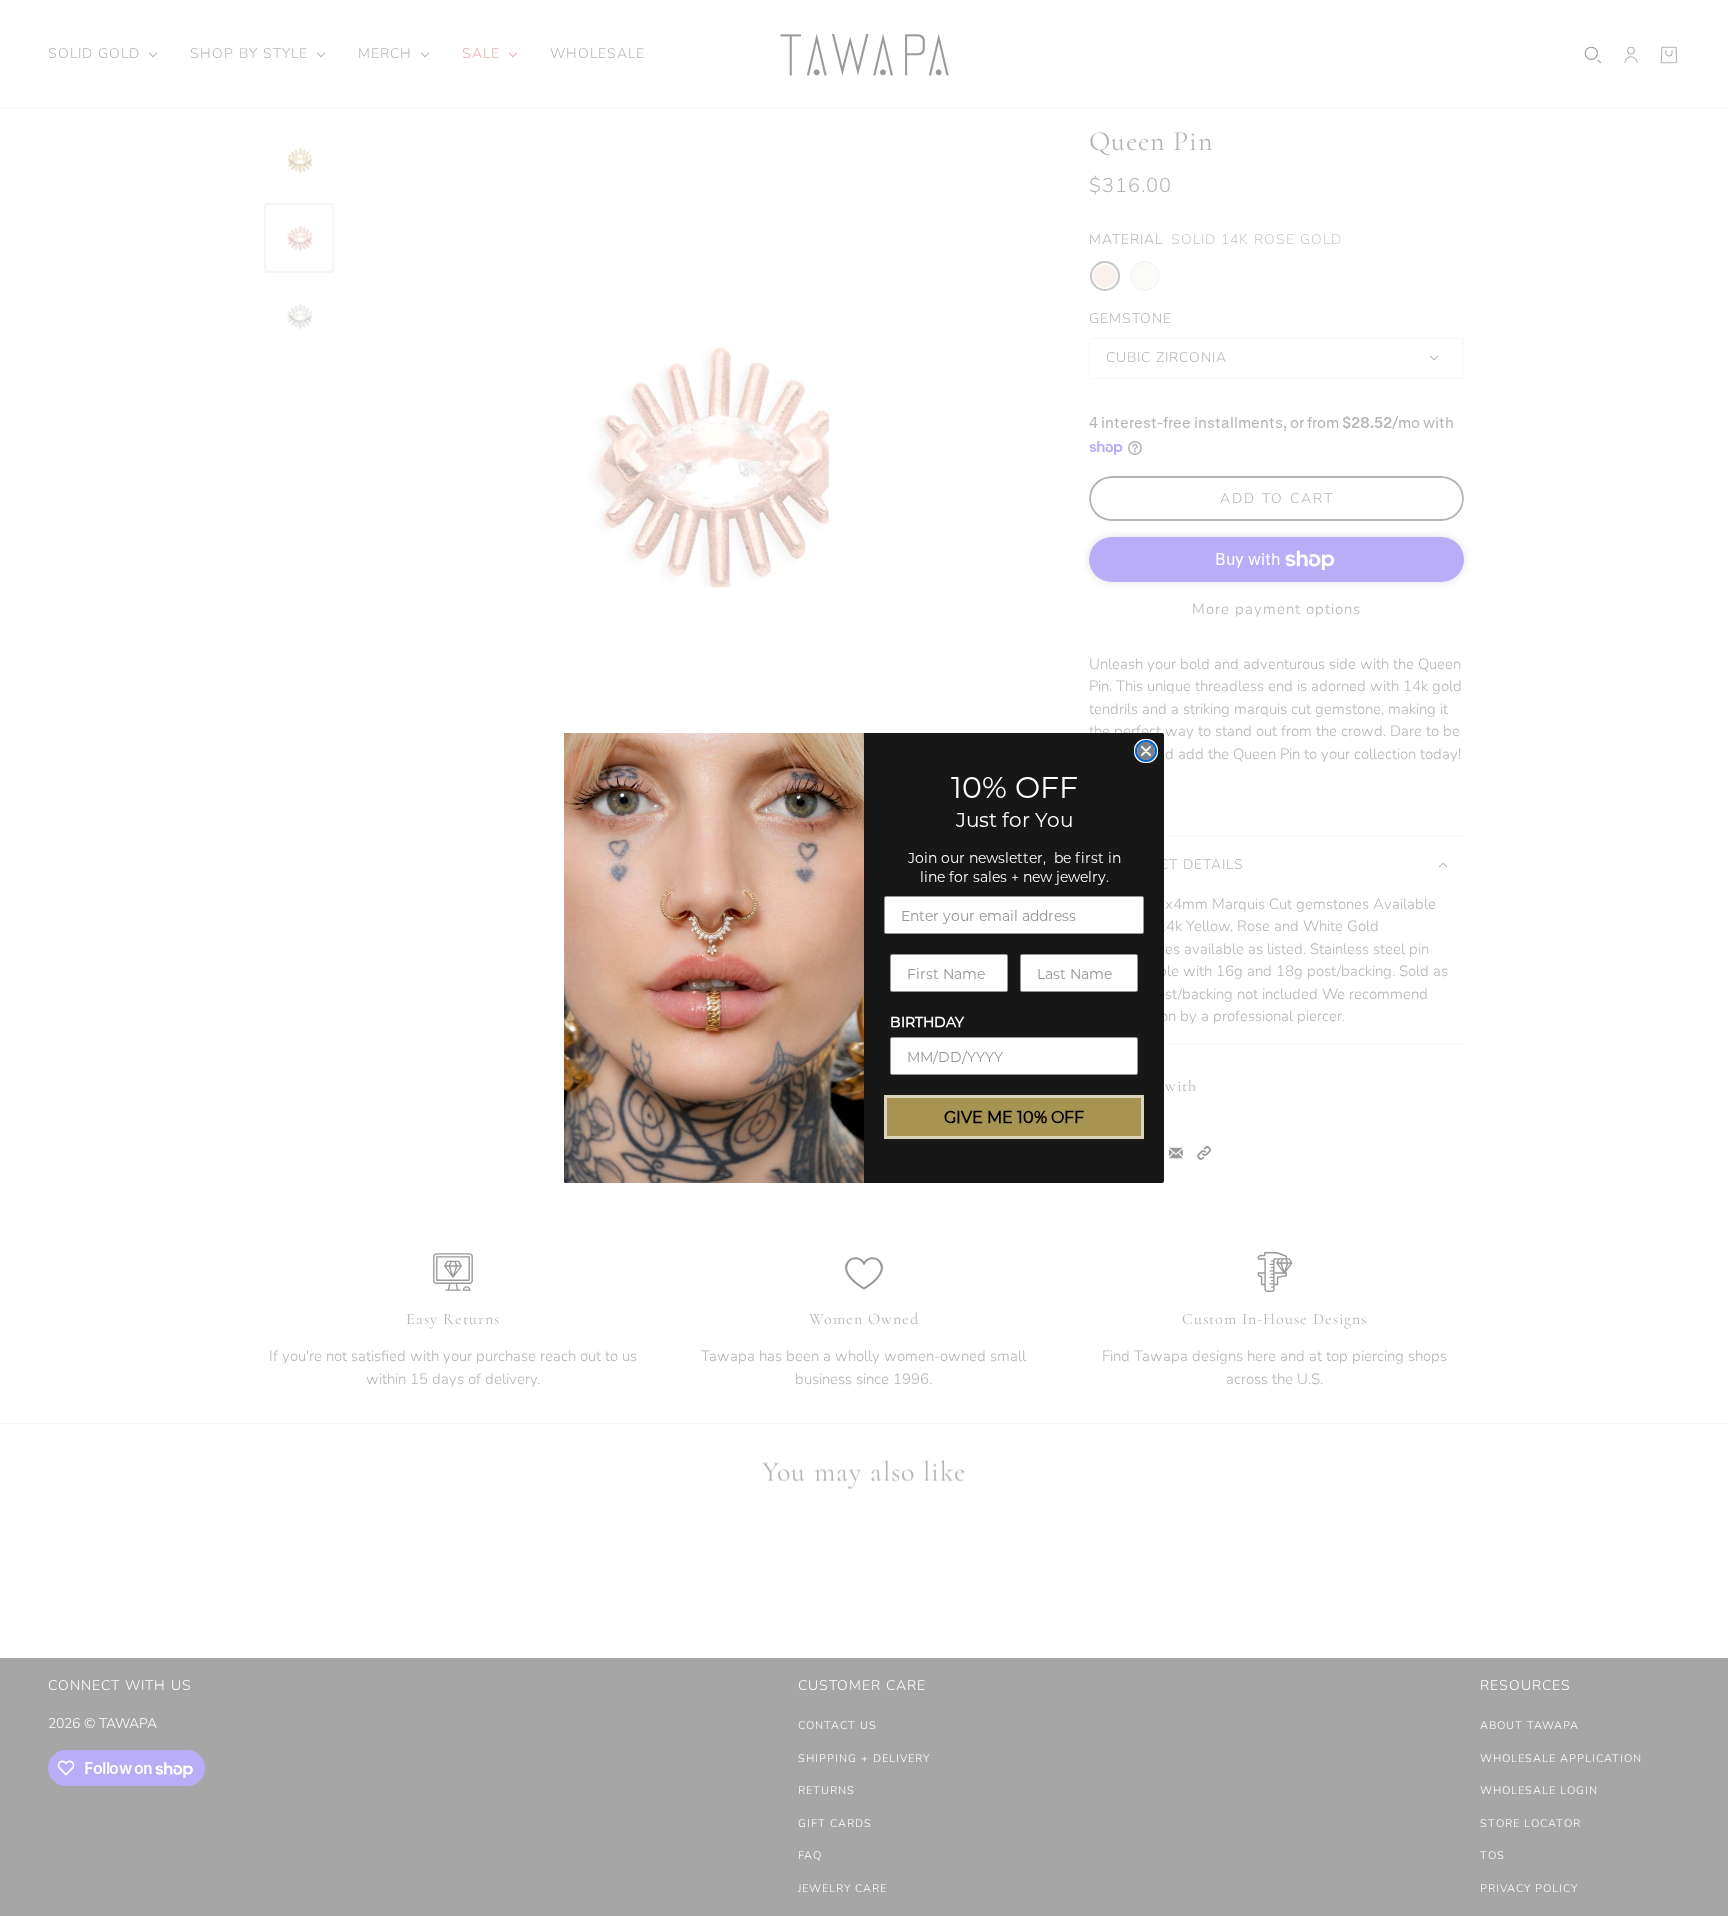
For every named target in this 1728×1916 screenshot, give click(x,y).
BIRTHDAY (927, 1021)
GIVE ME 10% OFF (1014, 1116)
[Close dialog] (1146, 751)
